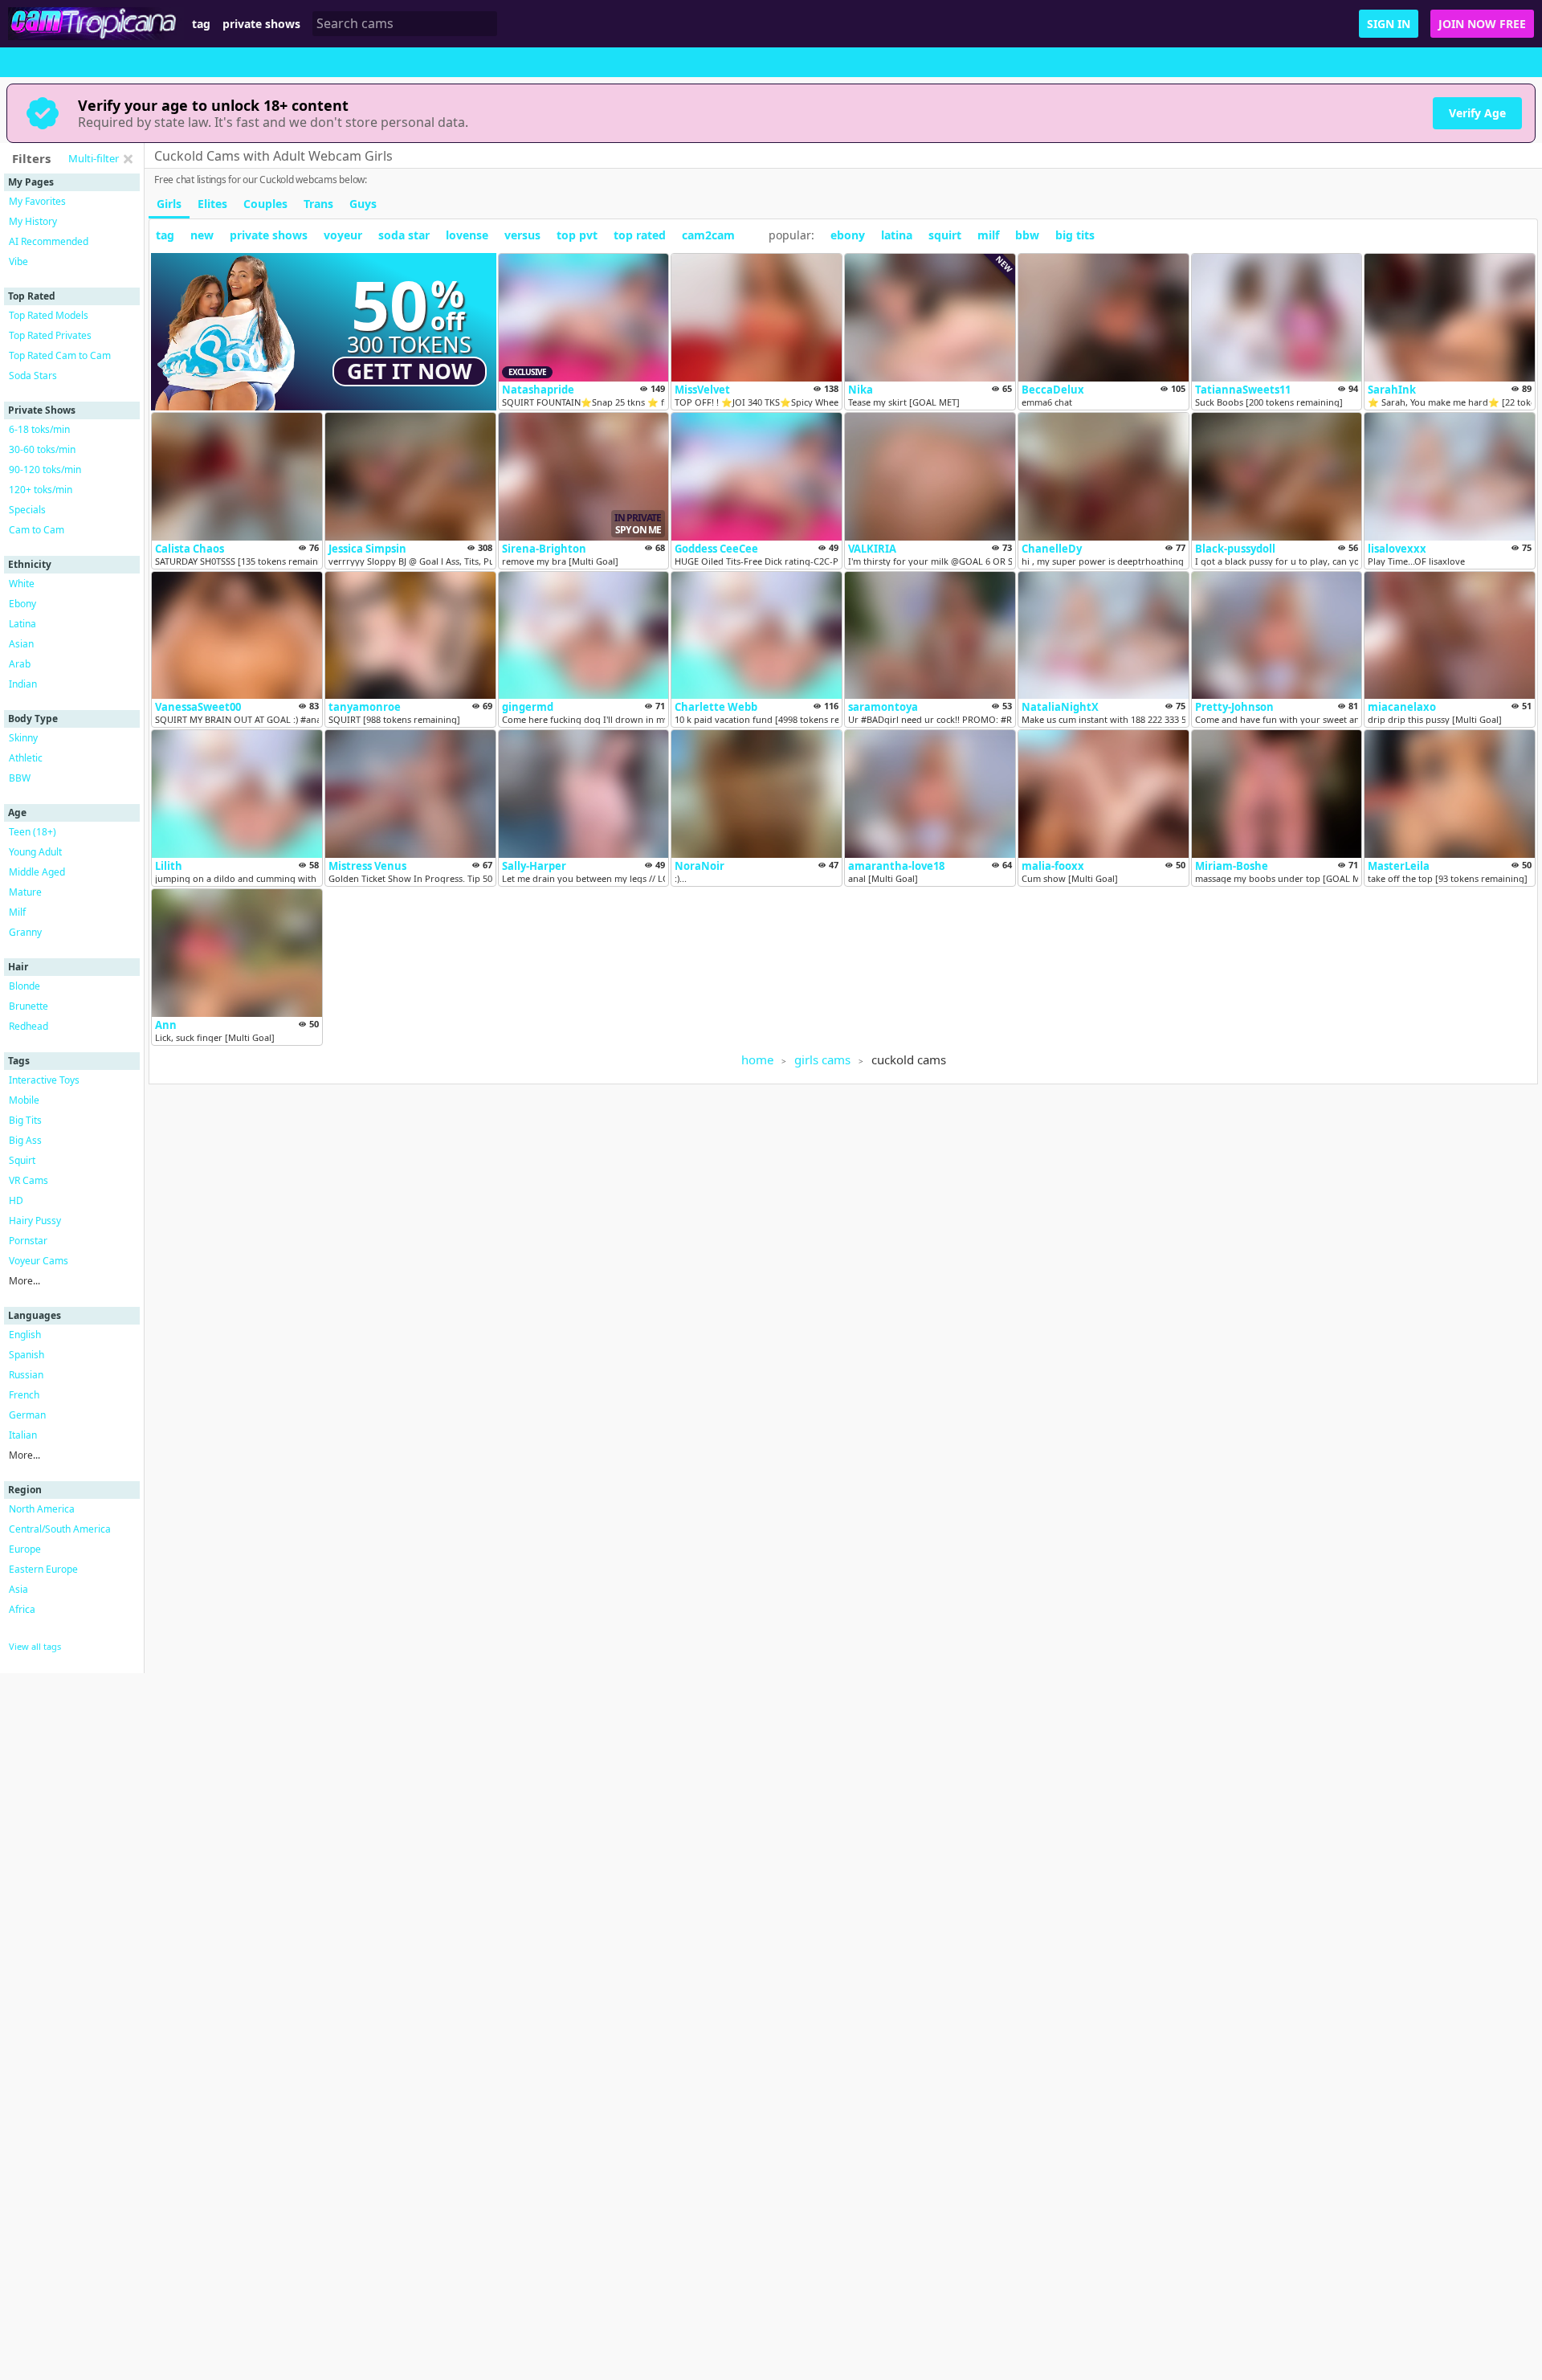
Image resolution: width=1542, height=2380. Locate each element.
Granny (25, 932)
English (25, 1335)
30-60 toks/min (42, 449)
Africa (22, 1609)
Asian (21, 644)
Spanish (27, 1355)
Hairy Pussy (35, 1221)
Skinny (23, 738)
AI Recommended (49, 241)
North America (42, 1509)
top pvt (577, 235)
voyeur (343, 235)
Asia (18, 1589)
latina (897, 235)
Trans (318, 204)
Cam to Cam (37, 530)
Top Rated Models (49, 315)
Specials (27, 510)
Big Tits (25, 1120)
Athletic (26, 758)
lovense (467, 235)
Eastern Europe (43, 1569)
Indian (23, 684)
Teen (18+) (33, 832)
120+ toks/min (41, 490)
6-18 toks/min (39, 429)
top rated (640, 235)
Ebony (22, 604)
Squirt (22, 1160)
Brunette (29, 1006)
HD (16, 1200)
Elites (212, 204)
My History (33, 221)
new (202, 235)
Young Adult (35, 852)
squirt (945, 235)
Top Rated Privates (50, 335)
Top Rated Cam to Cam (60, 355)
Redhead (29, 1026)
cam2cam (708, 235)
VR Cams (29, 1180)
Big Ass (25, 1140)
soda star (404, 235)
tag (201, 24)
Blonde (24, 986)
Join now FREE (1482, 24)
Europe (25, 1549)
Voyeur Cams (39, 1261)
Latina (22, 624)
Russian (26, 1375)
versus (522, 235)
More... (24, 1281)
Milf (17, 912)
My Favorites (37, 201)
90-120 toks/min (45, 469)
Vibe (18, 261)
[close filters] (128, 159)
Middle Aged (37, 872)
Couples (265, 204)
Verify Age (1477, 113)
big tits (1075, 235)
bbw (1027, 235)
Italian (23, 1435)
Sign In (1389, 24)
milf (988, 235)
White (22, 584)
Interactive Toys (44, 1080)
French (24, 1395)
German (27, 1415)
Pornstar (28, 1241)
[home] (96, 24)
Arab (20, 664)
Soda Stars (33, 376)
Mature (25, 892)
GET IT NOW (410, 371)
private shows (261, 24)
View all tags (35, 1646)
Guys (363, 204)
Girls (169, 204)
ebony (848, 235)
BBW (20, 778)
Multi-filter (94, 158)
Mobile (24, 1100)
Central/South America (60, 1529)
